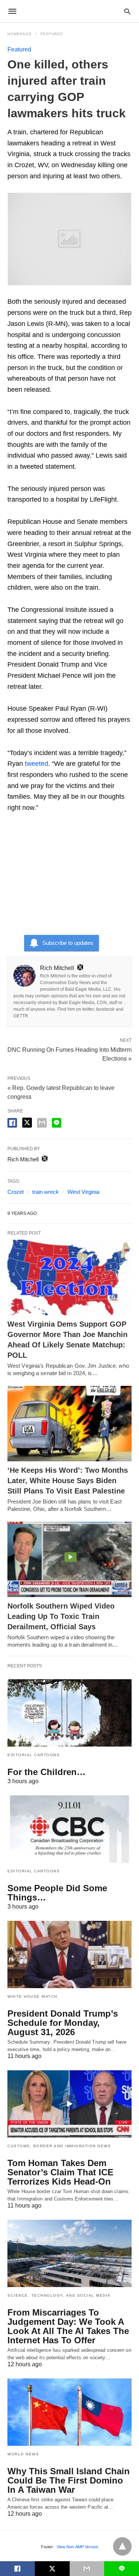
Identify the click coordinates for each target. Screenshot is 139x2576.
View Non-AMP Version (77, 2547)
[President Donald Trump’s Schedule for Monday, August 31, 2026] (69, 1954)
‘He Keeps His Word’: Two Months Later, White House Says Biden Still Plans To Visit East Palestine (68, 1481)
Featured (52, 34)
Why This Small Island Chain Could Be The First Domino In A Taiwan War (69, 2480)
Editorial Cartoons (34, 1755)
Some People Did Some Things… (57, 1893)
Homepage (20, 34)
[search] (127, 11)
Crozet (16, 1192)
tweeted (37, 764)
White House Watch (32, 1996)
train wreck (46, 1192)
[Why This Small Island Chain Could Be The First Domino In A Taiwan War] (69, 2412)
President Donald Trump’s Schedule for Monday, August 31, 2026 (63, 2023)
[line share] (57, 1123)
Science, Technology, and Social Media (59, 2295)
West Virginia (83, 1192)
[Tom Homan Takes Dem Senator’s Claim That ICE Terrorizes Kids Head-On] (69, 2104)
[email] (87, 2569)
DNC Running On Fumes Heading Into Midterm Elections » (69, 1054)
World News (23, 2454)
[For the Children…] (69, 1713)
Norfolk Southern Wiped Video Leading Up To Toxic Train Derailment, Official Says (61, 1616)
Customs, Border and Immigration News (59, 2146)
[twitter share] (27, 1123)
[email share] (42, 1123)
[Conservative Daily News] (69, 11)
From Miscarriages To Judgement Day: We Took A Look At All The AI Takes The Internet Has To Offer (68, 2326)
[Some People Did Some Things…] (69, 1829)
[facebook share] (12, 1123)
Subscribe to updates (68, 943)
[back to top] (122, 2546)
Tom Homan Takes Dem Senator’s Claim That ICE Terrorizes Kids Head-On (60, 2172)
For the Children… (47, 1772)
